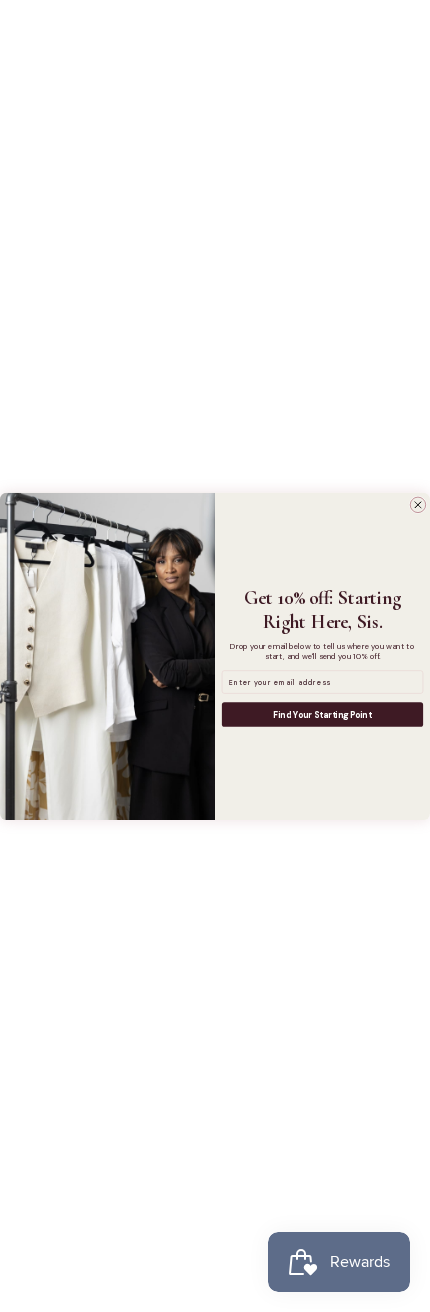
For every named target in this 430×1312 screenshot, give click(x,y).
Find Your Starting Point (322, 714)
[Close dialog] (417, 504)
